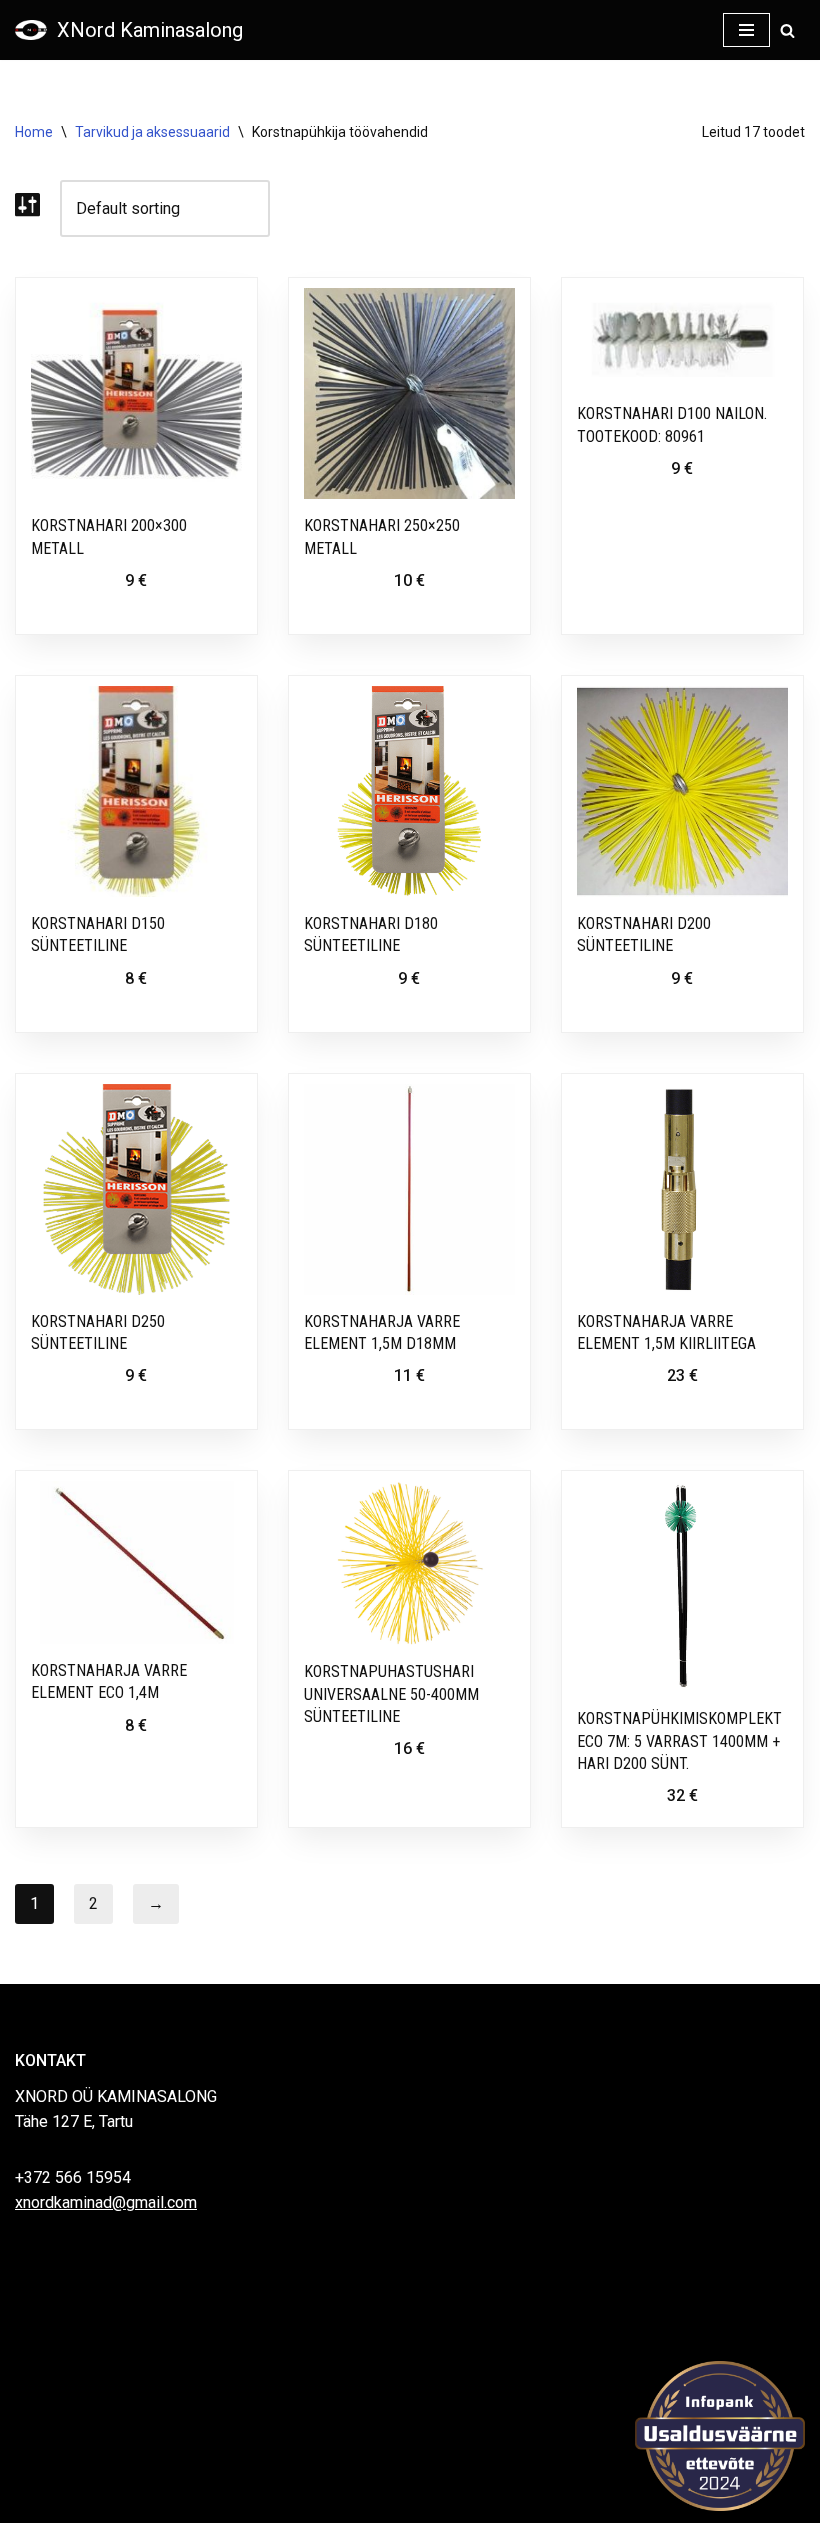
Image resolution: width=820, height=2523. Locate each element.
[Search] (787, 30)
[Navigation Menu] (746, 30)
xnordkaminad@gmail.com (106, 2202)
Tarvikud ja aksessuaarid (152, 132)
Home (34, 132)
